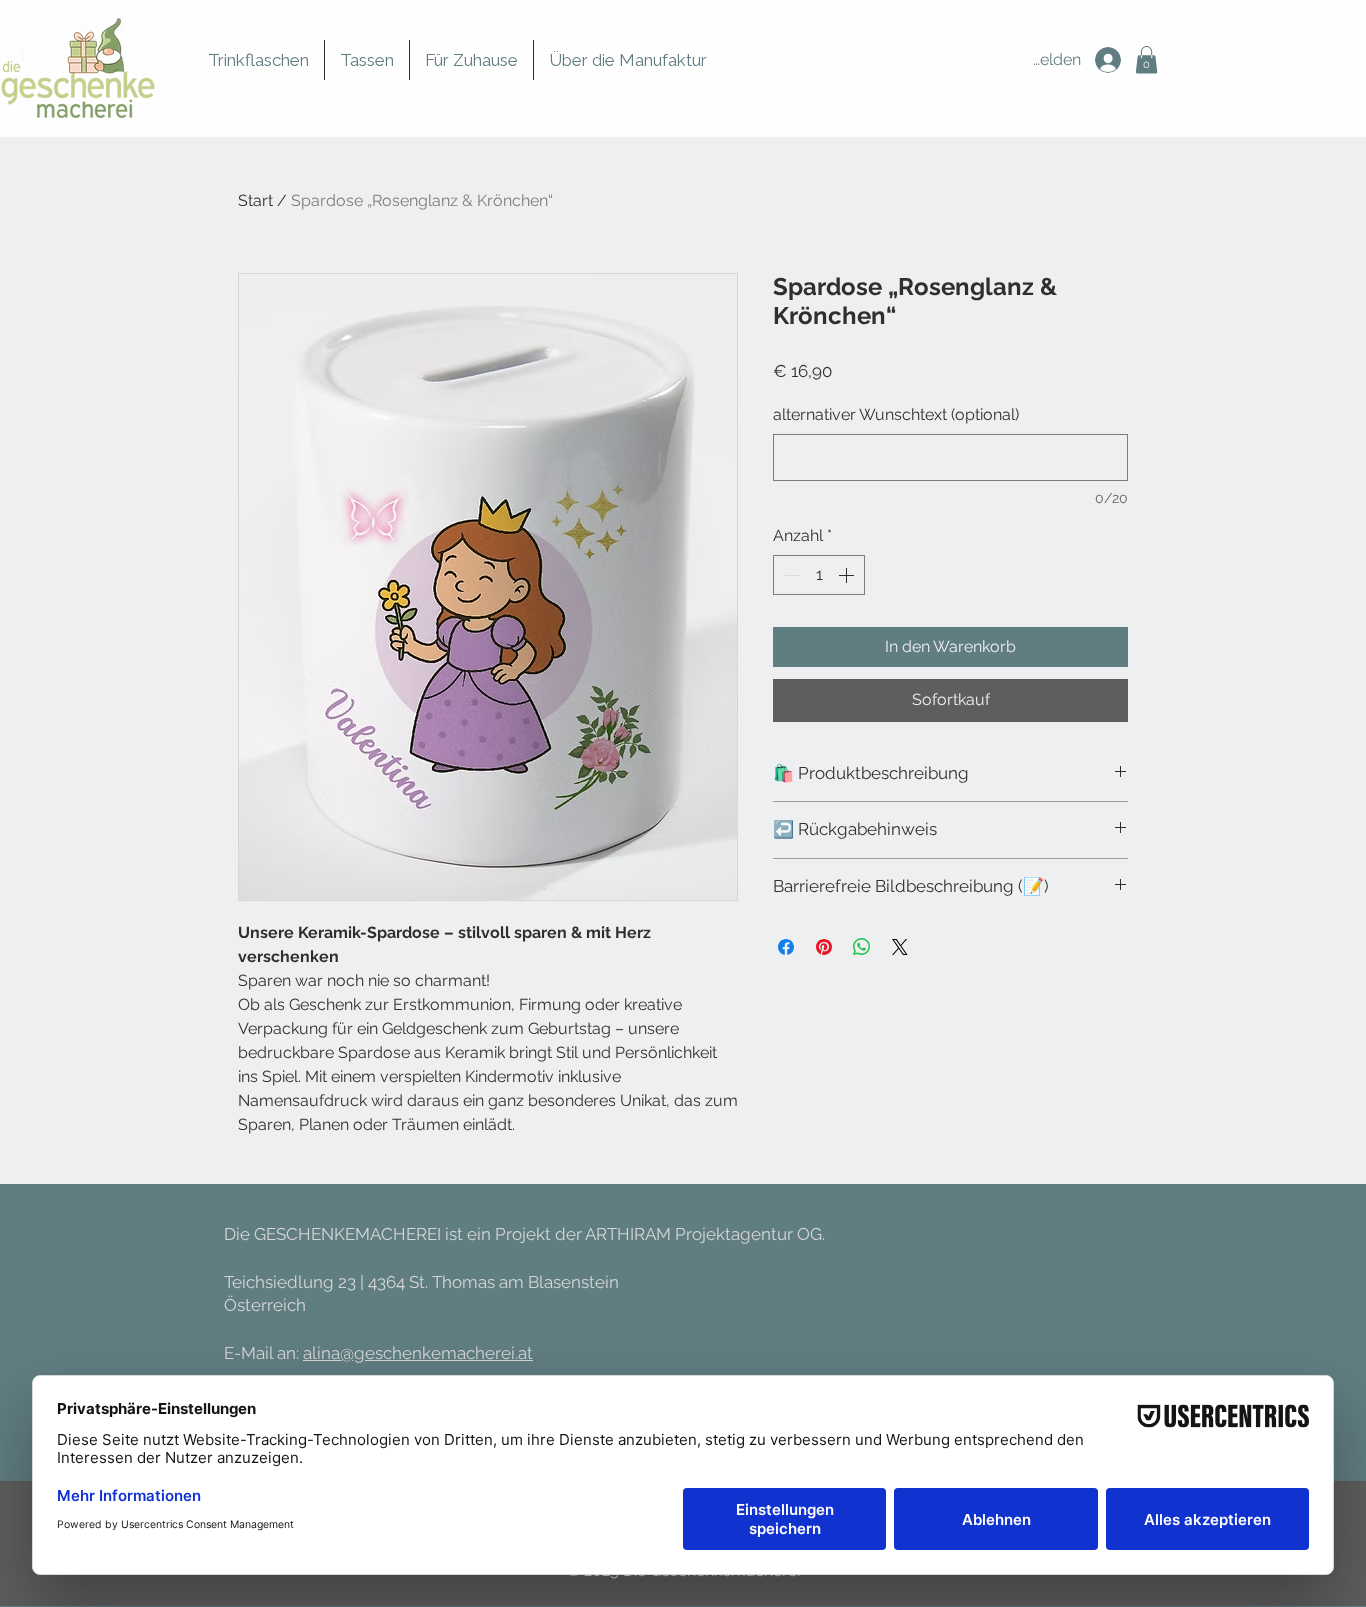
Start (255, 200)
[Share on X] (900, 947)
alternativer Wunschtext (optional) (896, 414)
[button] (1146, 59)
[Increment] (848, 575)
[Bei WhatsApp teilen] (862, 947)
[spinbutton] (819, 575)
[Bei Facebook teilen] (786, 947)
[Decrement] (790, 575)
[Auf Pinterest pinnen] (824, 947)
